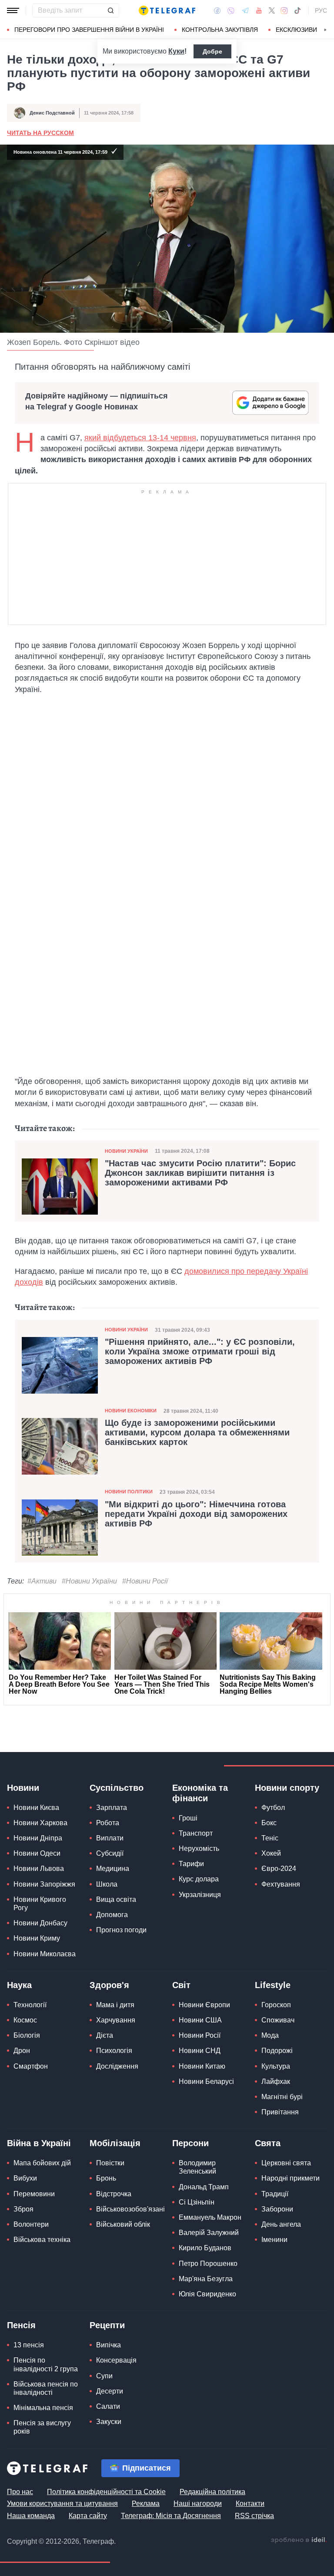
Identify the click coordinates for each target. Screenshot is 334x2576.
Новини (23, 1788)
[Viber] (231, 11)
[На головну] (167, 10)
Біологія (27, 2035)
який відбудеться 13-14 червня (140, 438)
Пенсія (21, 2325)
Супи (104, 2376)
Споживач (278, 2020)
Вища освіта (116, 1899)
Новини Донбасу (40, 1923)
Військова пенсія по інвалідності (46, 2388)
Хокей (271, 1853)
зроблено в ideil (299, 2540)
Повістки (110, 2163)
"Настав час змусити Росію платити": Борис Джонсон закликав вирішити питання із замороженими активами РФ (200, 1173)
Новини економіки (131, 1411)
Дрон (22, 2051)
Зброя (23, 2209)
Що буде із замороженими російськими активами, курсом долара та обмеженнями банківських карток (197, 1432)
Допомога (112, 1915)
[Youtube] (259, 10)
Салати (108, 2406)
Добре (212, 51)
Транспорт (196, 1833)
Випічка (109, 2345)
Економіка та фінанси (200, 1793)
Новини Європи (204, 2005)
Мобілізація (115, 2143)
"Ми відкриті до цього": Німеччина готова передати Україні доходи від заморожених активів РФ (196, 1514)
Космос (25, 2020)
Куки (176, 51)
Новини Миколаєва (45, 1954)
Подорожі (277, 2051)
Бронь (106, 2178)
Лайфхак (276, 2081)
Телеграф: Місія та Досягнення (171, 2516)
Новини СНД (200, 2051)
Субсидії (110, 1853)
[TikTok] (297, 10)
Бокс (269, 1823)
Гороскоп (276, 2005)
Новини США (200, 2020)
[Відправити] (110, 10)
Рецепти (107, 2325)
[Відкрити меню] (13, 10)
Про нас (20, 2492)
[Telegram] (245, 10)
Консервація (116, 2360)
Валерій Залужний (209, 2233)
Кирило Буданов (205, 2248)
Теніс (270, 1838)
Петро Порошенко (208, 2264)
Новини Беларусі (206, 2081)
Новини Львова (39, 1869)
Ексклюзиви (296, 30)
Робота (108, 1823)
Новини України (126, 1151)
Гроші (188, 1818)
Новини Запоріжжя (44, 1884)
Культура (276, 2066)
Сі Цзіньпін (197, 2202)
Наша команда (31, 2516)
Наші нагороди (198, 2503)
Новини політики (129, 1492)
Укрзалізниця (200, 1895)
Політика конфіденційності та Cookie (106, 2492)
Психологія (114, 2051)
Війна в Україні (39, 2143)
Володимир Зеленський (197, 2167)
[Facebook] (217, 10)
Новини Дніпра (38, 1838)
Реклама (146, 2503)
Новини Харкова (40, 1823)
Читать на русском (40, 133)
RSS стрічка (254, 2516)
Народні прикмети (291, 2178)
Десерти (110, 2391)
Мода (270, 2035)
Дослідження (117, 2066)
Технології (30, 2005)
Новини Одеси (37, 1853)
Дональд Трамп (204, 2187)
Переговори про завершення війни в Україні (89, 30)
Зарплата (112, 1808)
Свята (268, 2143)
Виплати (110, 1838)
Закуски (109, 2422)
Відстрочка (114, 2194)
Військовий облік (123, 2224)
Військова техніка (42, 2240)
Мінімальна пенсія (43, 2408)
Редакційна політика (212, 2492)
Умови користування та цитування (62, 2503)
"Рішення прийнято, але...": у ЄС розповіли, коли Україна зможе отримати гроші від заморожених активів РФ (200, 1351)
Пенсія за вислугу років (42, 2427)
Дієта (105, 2035)
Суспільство (117, 1788)
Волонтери (31, 2224)
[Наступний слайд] (325, 30)
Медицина (113, 1869)
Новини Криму (37, 1938)
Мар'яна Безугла (206, 2279)
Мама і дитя (115, 2005)
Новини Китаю (202, 2066)
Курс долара (199, 1879)
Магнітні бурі (282, 2097)
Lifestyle (273, 1985)
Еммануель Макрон (210, 2217)
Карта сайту (88, 2516)
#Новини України (89, 1581)
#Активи (42, 1581)
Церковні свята (286, 2163)
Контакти (250, 2503)
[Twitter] (272, 10)
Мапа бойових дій (42, 2163)
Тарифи (191, 1864)
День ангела (281, 2224)
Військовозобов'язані (130, 2209)
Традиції (275, 2194)
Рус (321, 10)
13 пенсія (29, 2345)
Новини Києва (36, 1808)
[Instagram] (284, 10)
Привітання (280, 2112)
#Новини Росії (145, 1581)
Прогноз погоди (121, 1930)
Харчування (116, 2020)
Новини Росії (200, 2035)
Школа (107, 1884)
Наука (19, 1985)
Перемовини (34, 2194)
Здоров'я (109, 1985)
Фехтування (281, 1884)
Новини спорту (287, 1788)
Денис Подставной (52, 113)
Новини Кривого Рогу (40, 1904)
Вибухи (25, 2178)
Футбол (273, 1808)
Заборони (277, 2209)
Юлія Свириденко (207, 2294)
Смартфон (31, 2066)
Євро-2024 (279, 1869)
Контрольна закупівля (220, 30)
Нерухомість (199, 1848)
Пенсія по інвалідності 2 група (46, 2364)
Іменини (274, 2240)
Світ (181, 1985)
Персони (190, 2143)
